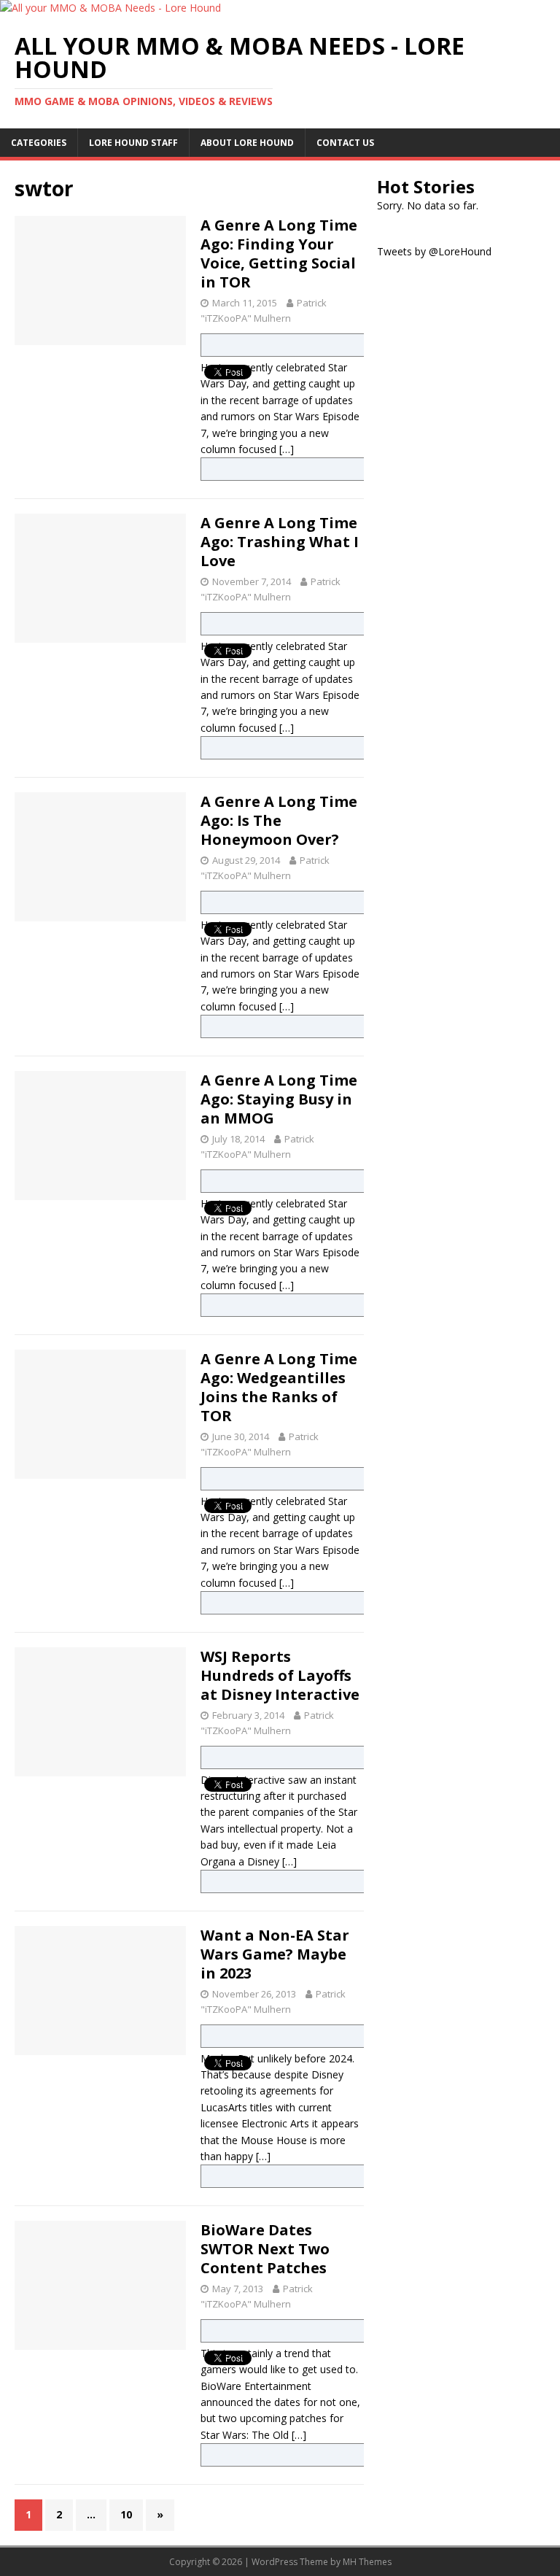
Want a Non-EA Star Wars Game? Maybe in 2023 (275, 1954)
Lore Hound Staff (133, 143)
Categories (39, 143)
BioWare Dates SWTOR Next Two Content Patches (265, 2249)
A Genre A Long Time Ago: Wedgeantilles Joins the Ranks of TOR (279, 1387)
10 (126, 2514)
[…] (287, 449)
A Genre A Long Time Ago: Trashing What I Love (280, 542)
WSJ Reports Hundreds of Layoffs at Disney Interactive (280, 1675)
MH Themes (367, 2562)
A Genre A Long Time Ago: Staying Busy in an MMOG (279, 1099)
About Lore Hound (247, 143)
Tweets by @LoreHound (434, 251)
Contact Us (345, 143)
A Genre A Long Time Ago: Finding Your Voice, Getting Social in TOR (279, 254)
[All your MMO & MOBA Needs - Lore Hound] (110, 8)
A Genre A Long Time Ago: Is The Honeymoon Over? (279, 820)
